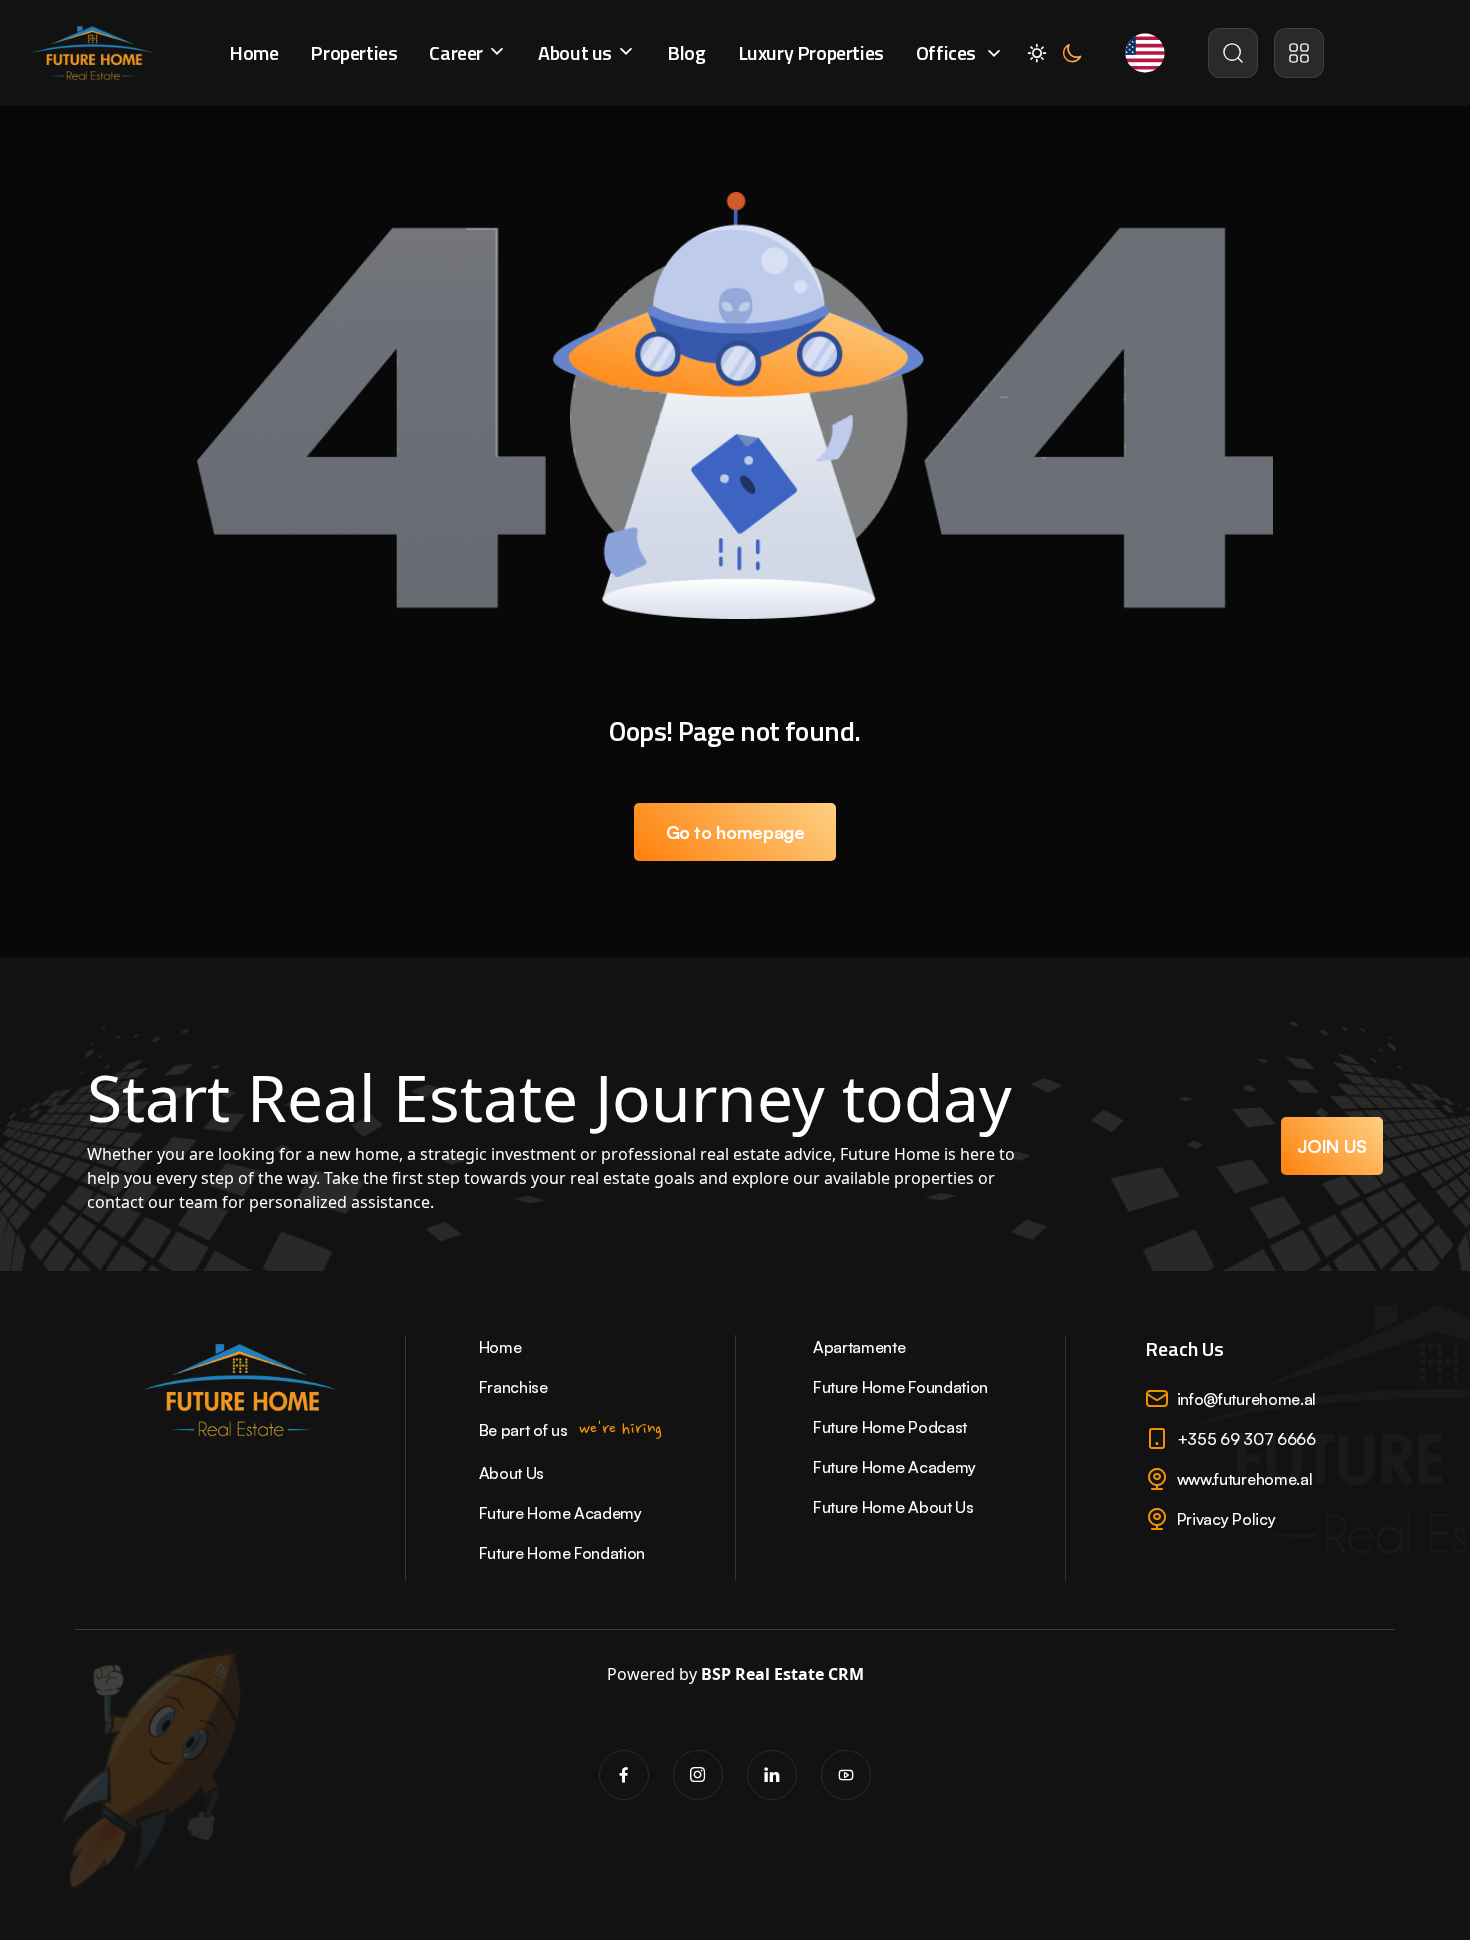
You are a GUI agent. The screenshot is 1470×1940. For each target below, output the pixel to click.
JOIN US (1332, 1146)
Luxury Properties (811, 52)
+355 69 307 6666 (1246, 1439)
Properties (353, 52)
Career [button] (457, 52)
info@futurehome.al (1246, 1399)
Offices (946, 52)
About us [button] (576, 52)
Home (253, 52)
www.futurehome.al (1245, 1479)
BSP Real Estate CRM (782, 1674)
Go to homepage (735, 832)
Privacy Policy (1226, 1519)
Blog (686, 52)
